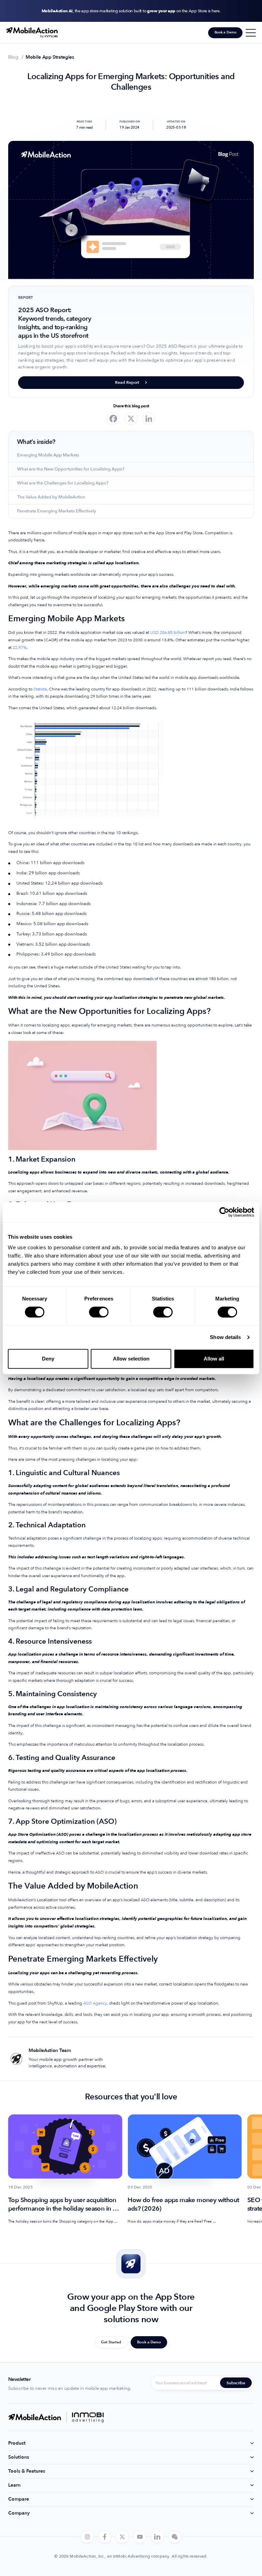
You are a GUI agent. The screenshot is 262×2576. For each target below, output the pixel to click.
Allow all (214, 1359)
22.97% (20, 647)
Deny (48, 1359)
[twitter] (122, 2537)
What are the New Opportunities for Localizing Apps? (71, 469)
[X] (131, 419)
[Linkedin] (149, 419)
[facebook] (105, 2537)
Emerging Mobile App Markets (48, 455)
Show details (225, 1337)
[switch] (99, 1312)
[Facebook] (113, 419)
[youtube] (140, 2537)
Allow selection (131, 1359)
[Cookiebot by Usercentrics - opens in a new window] (224, 1212)
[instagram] (87, 2537)
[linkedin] (157, 2537)
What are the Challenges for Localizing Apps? (63, 483)
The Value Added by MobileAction (51, 497)
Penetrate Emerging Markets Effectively (57, 511)
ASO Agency (95, 2003)
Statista (40, 689)
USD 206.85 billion (168, 632)
